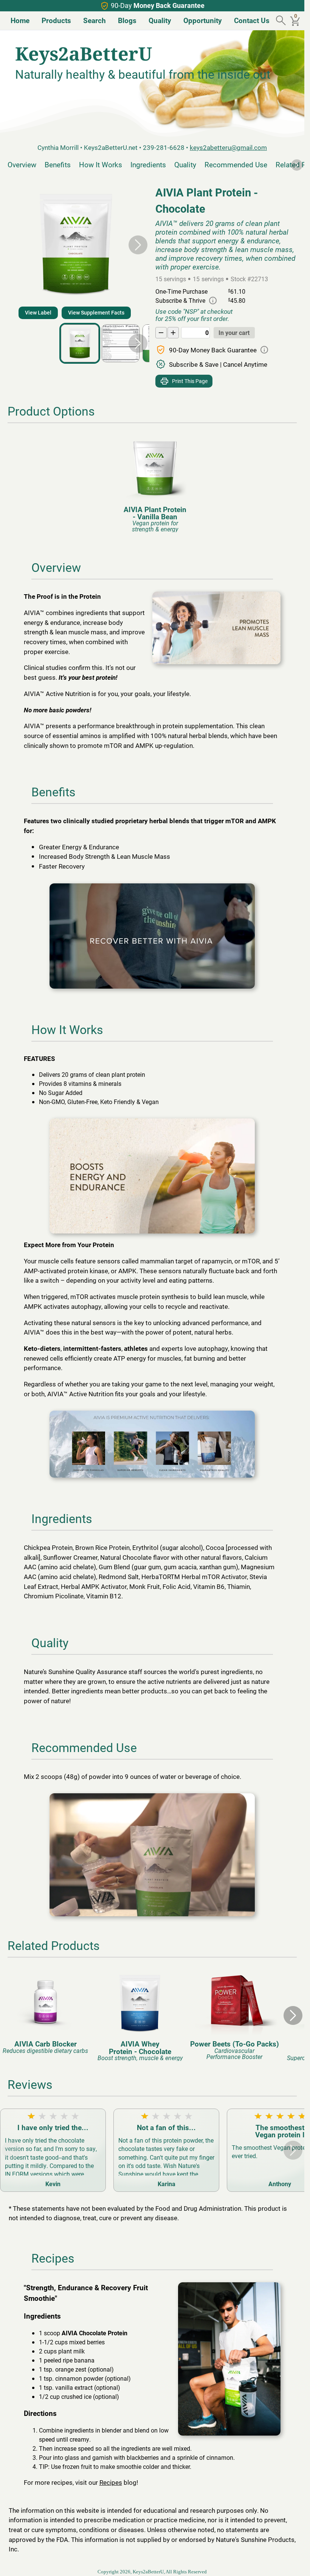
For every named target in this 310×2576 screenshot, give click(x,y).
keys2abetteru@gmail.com (228, 147)
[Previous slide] (11, 245)
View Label (38, 312)
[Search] (282, 21)
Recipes (111, 2482)
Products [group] (53, 20)
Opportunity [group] (200, 20)
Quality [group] (157, 20)
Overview (22, 164)
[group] (152, 484)
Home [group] (17, 20)
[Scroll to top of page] (290, 2562)
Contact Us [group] (249, 20)
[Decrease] (161, 333)
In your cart (234, 333)
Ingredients (148, 164)
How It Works (101, 164)
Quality (185, 164)
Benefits (58, 164)
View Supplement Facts (96, 312)
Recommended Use (236, 164)
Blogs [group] (124, 20)
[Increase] (173, 333)
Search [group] (91, 20)
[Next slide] (297, 165)
